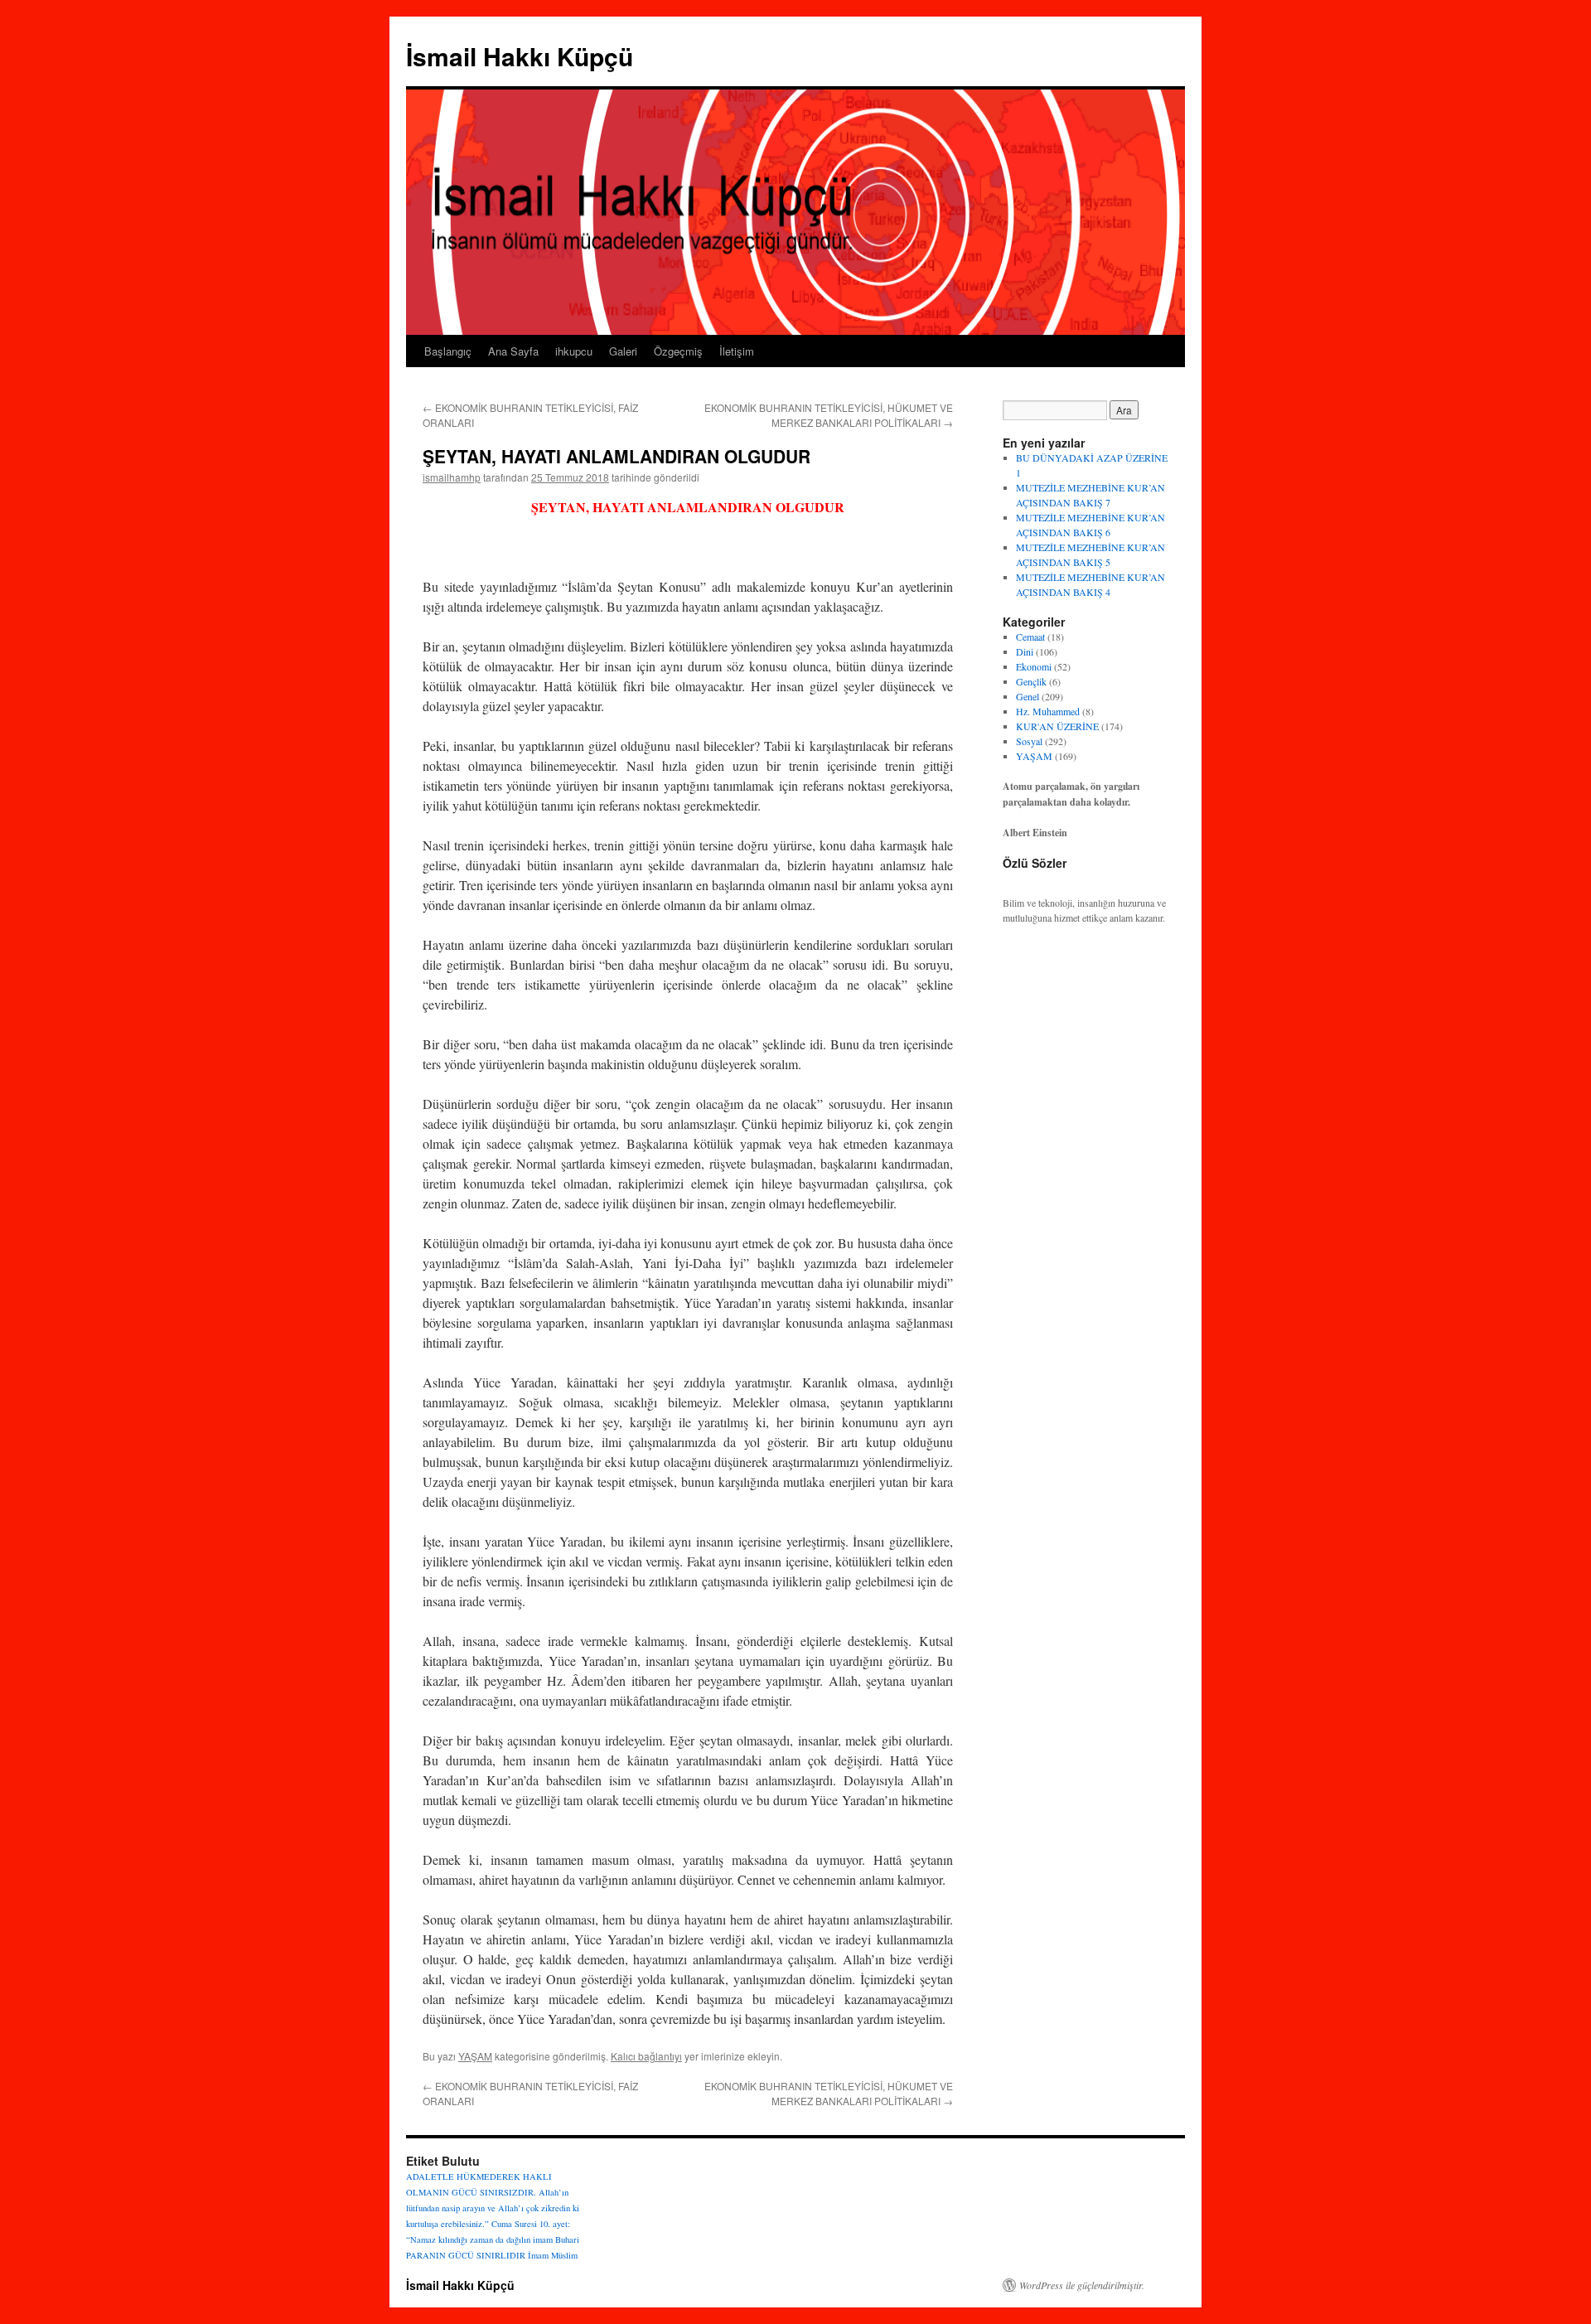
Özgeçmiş (678, 351)
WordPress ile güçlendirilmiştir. (1082, 2285)
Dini (1025, 651)
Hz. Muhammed (1048, 711)
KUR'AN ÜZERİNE (1057, 726)
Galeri (623, 351)
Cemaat (1030, 637)
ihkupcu (574, 351)
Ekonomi (1034, 666)
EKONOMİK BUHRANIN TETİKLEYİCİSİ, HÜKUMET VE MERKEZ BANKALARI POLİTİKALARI (829, 415)
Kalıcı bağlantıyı (646, 2056)
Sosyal (1029, 741)
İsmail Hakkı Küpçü (520, 56)
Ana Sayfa (513, 351)
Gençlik (1031, 681)
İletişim (737, 351)
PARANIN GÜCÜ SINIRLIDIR (466, 2255)
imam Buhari (556, 2239)
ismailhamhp (452, 477)
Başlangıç (448, 351)
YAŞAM (475, 2056)
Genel (1028, 696)
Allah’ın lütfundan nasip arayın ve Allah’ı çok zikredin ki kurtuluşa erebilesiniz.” (493, 2208)
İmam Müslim (553, 2255)
